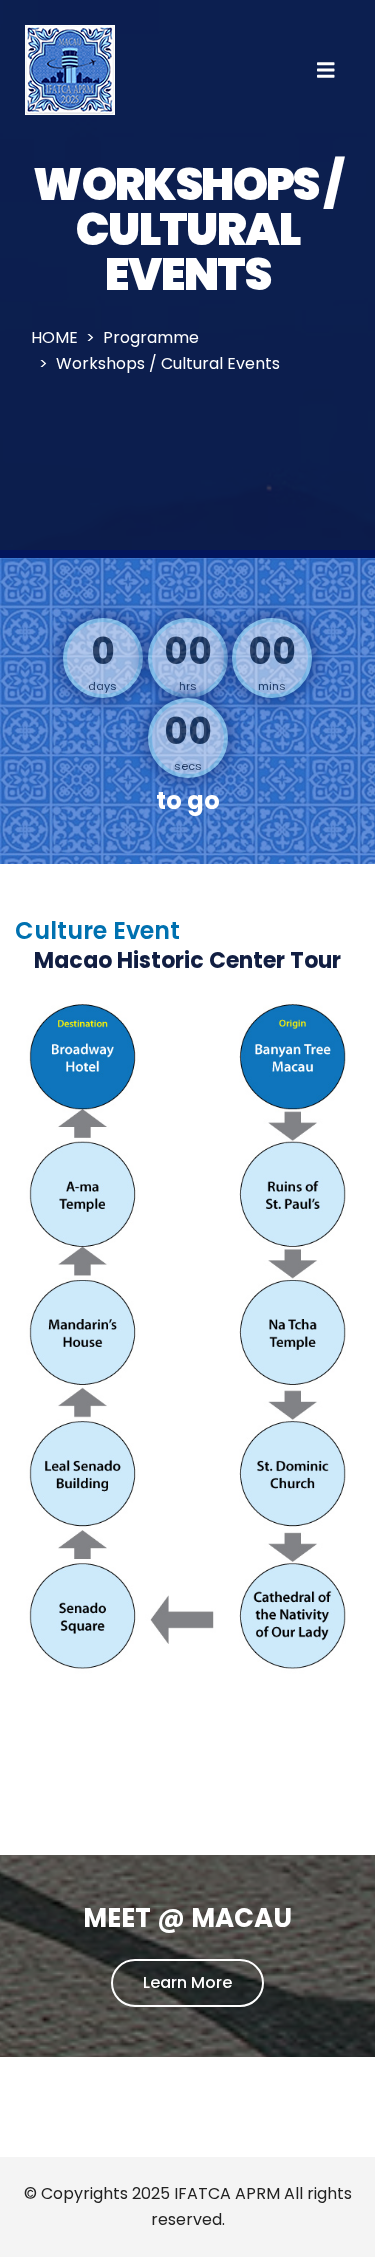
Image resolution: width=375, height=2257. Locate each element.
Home (54, 337)
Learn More (187, 1982)
